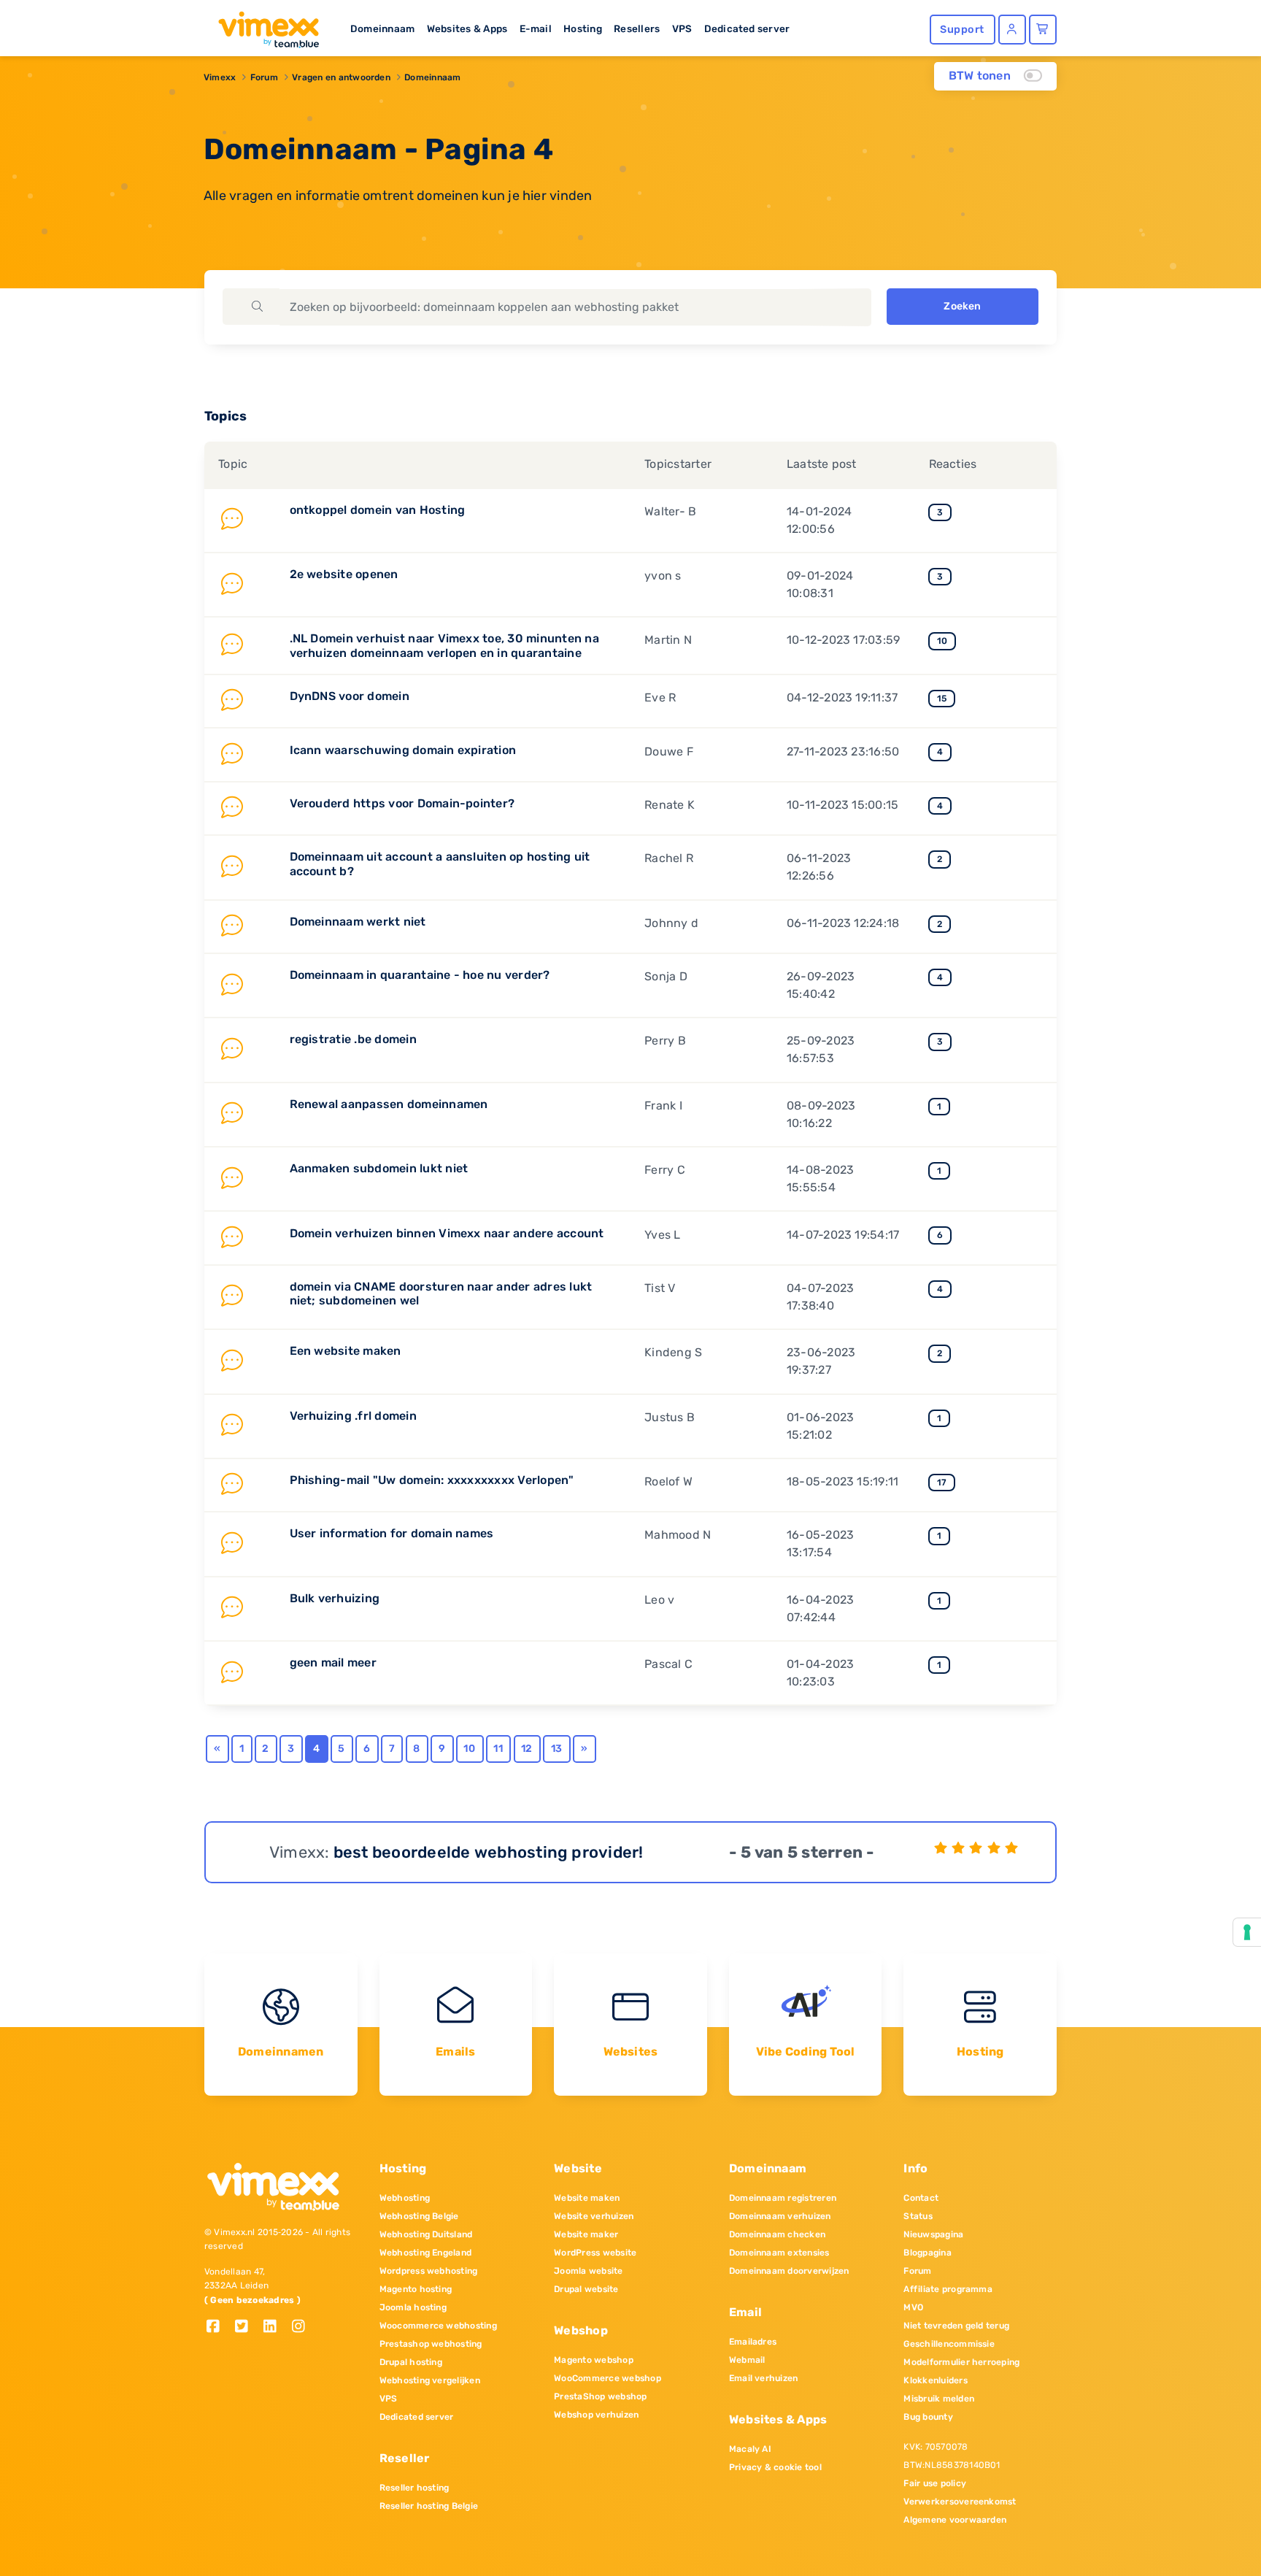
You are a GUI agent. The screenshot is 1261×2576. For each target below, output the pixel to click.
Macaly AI (750, 2449)
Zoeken (962, 306)
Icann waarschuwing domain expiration (403, 750)
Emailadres (753, 2342)
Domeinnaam (382, 28)
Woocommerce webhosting (438, 2326)
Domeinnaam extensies (779, 2253)
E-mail (536, 28)
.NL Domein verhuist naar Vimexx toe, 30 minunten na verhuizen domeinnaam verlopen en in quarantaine (444, 645)
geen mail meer (333, 1662)
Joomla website (588, 2271)
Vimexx (220, 77)
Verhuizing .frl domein (353, 1416)
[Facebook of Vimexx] (219, 2327)
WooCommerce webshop (608, 2378)
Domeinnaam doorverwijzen (789, 2271)
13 (556, 1749)
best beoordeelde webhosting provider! (489, 1852)
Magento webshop (594, 2360)
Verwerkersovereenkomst (960, 2502)
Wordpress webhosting (429, 2271)
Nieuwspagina (933, 2234)
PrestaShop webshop (600, 2396)
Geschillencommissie (949, 2344)
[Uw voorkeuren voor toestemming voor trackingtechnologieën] (1247, 1932)
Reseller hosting (414, 2488)
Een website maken (346, 1351)
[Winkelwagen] (1043, 30)
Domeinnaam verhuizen (780, 2216)
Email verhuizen (764, 2378)
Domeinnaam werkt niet (358, 922)
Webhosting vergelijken (430, 2380)
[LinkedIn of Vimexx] (275, 2327)
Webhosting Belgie (419, 2216)
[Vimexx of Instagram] (302, 2327)
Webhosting (405, 2198)
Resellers (637, 28)
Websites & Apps (467, 28)
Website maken (587, 2198)
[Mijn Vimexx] (1012, 30)
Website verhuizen (594, 2216)
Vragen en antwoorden (341, 77)
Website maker (586, 2234)
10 (469, 1749)
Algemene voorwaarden (955, 2520)
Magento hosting (416, 2289)
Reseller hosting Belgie (429, 2506)
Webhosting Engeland (426, 2253)
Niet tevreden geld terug (956, 2326)
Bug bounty (928, 2417)
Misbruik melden (939, 2399)
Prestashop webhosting (431, 2344)
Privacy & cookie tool (775, 2467)
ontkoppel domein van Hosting (378, 510)
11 (498, 1749)
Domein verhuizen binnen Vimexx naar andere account (447, 1233)
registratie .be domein (353, 1039)
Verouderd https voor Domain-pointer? (402, 803)
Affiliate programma (948, 2289)
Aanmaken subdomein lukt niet (379, 1168)
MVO (913, 2307)
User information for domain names (392, 1533)
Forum (264, 77)
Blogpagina (927, 2253)
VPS (682, 28)
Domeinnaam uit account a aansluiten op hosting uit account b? (440, 864)
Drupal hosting (411, 2362)
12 (527, 1749)
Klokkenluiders (935, 2380)
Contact (921, 2198)
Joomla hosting (413, 2307)
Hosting (583, 28)
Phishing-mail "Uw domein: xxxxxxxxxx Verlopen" (432, 1480)
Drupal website (586, 2289)
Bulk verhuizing (335, 1598)
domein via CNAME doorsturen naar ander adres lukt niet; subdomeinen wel (441, 1293)
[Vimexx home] (263, 26)
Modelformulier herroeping (961, 2362)
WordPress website (595, 2253)
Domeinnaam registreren (783, 2198)
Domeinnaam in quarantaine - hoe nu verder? (420, 975)
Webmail (747, 2360)
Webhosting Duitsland (426, 2234)
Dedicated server (747, 28)
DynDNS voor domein (350, 696)
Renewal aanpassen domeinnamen (389, 1104)
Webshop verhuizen (596, 2415)
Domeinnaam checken (777, 2234)
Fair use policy (935, 2483)
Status (918, 2216)
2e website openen (344, 574)
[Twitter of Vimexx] (247, 2327)
